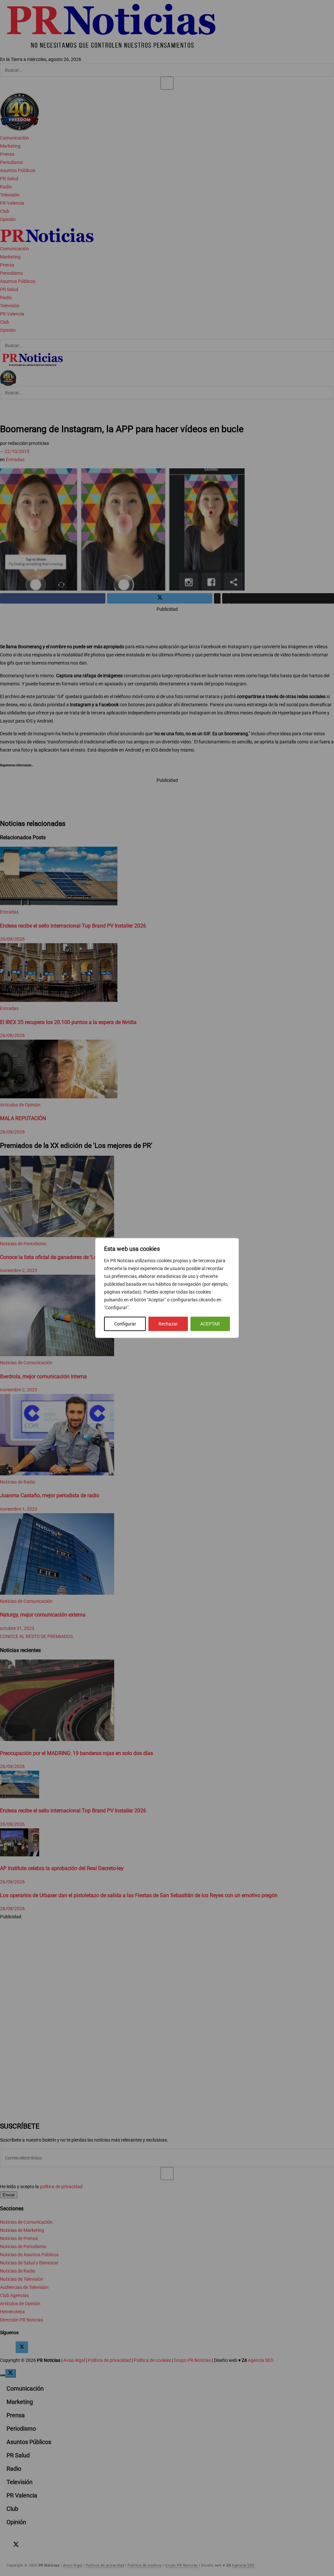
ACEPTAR (210, 1324)
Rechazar (168, 1324)
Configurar (125, 1324)
